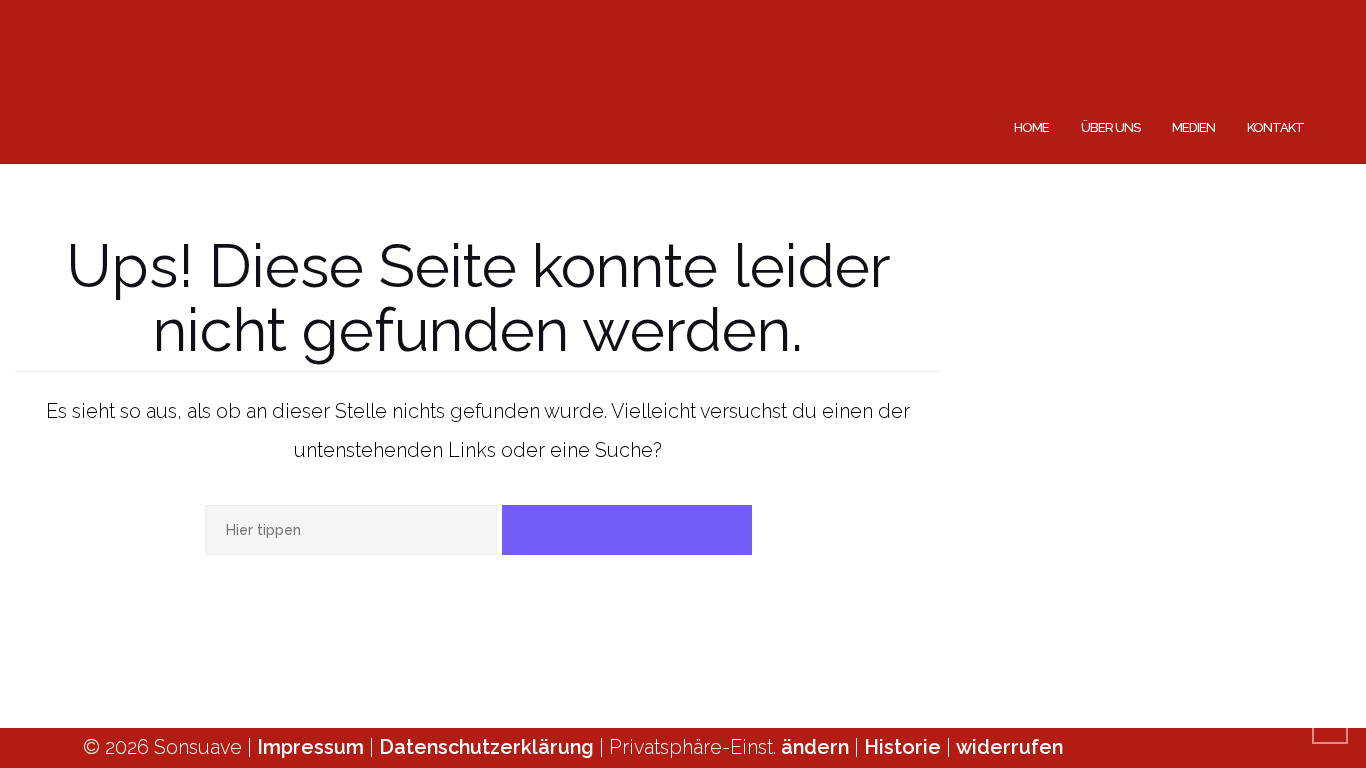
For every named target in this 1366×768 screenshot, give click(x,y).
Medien (1193, 127)
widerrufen (1009, 747)
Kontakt (1275, 127)
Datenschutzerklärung (486, 747)
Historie (905, 747)
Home (1031, 127)
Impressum (310, 747)
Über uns (1110, 127)
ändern (817, 747)
